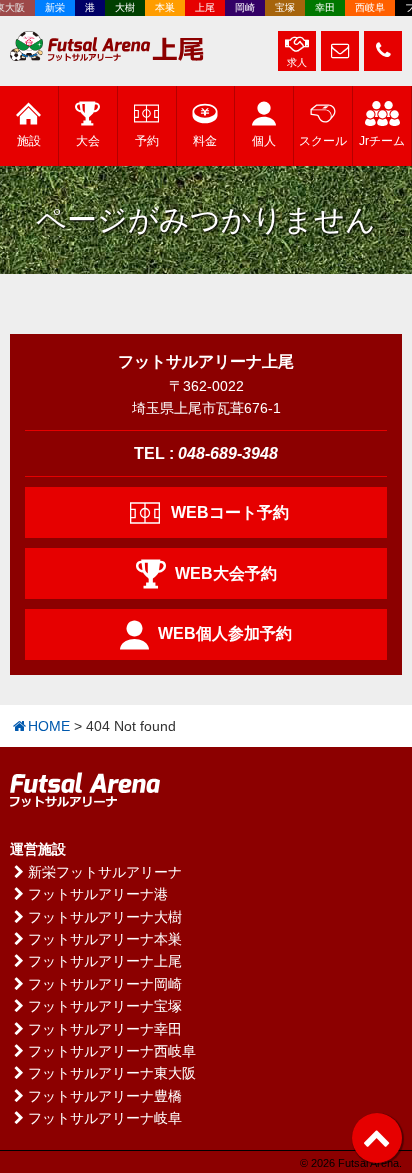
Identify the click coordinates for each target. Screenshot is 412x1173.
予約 (147, 141)
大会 (88, 141)
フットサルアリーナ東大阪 (112, 1073)
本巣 (161, 7)
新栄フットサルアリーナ (105, 872)
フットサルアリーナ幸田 (105, 1029)
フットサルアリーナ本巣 (105, 939)
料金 (205, 141)
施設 (29, 141)
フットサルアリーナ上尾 (105, 961)
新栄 (51, 7)
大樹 (121, 7)
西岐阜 (366, 7)
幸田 (321, 7)
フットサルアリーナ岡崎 (105, 984)
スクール (323, 141)
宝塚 (281, 7)
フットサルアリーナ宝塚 (105, 1006)
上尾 (201, 7)
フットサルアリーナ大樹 (105, 917)
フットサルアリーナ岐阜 (105, 1118)
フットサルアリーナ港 (98, 894)
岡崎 (241, 7)
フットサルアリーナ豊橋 (105, 1096)
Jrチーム (382, 141)
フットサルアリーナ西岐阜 (112, 1051)
